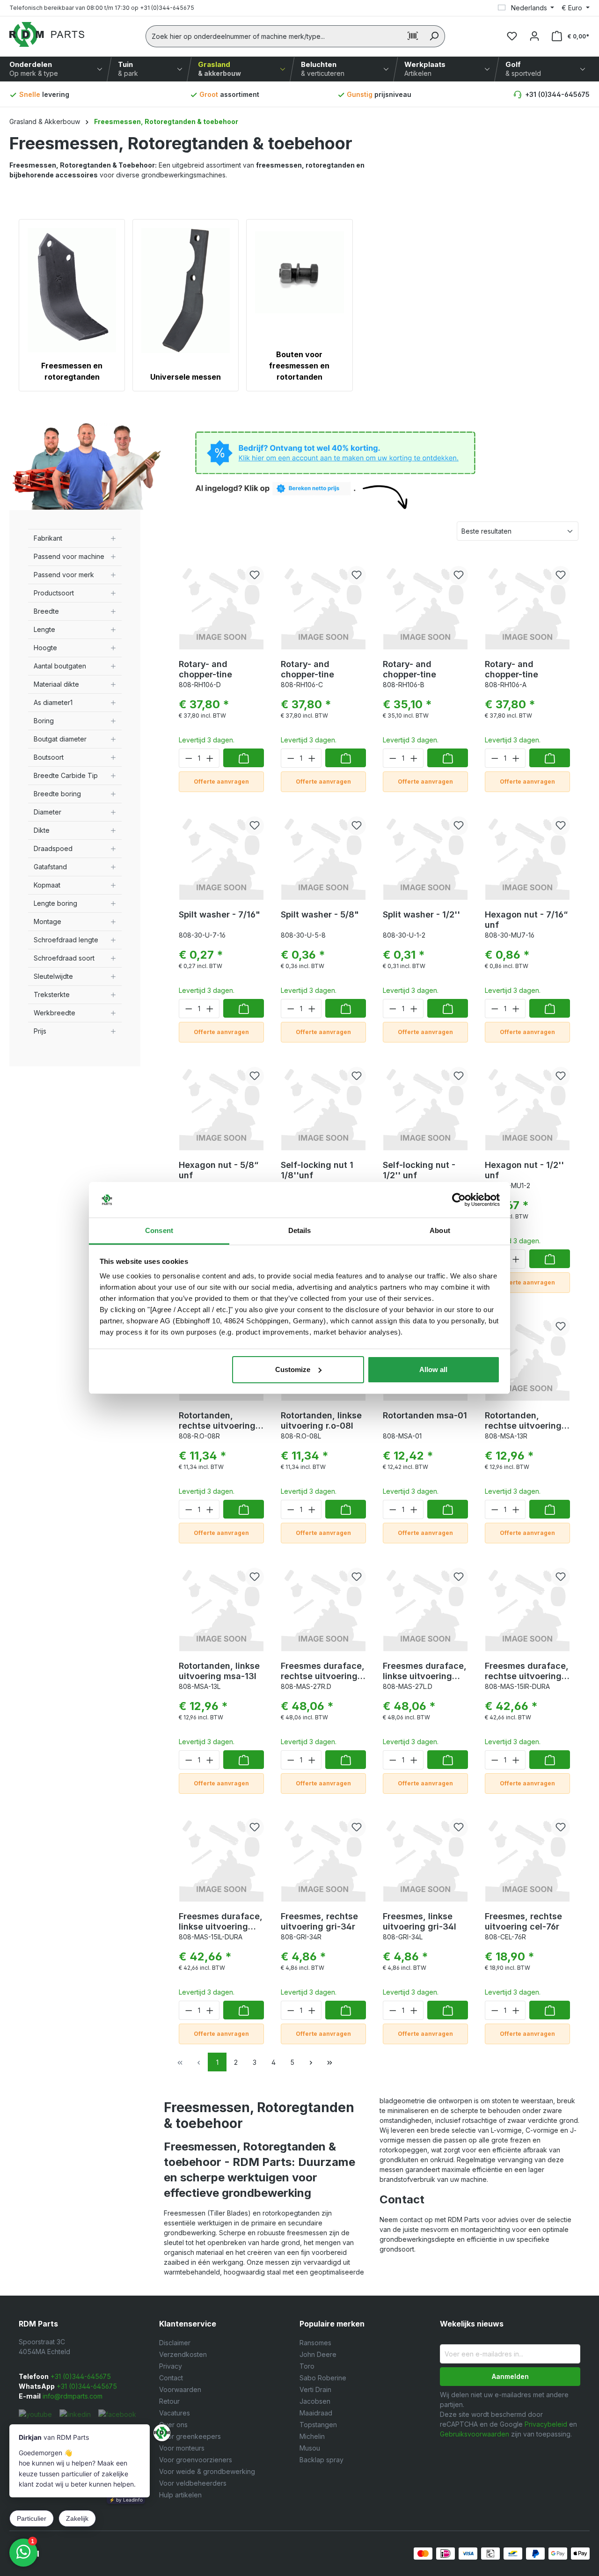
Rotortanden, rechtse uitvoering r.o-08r (217, 1421)
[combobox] (274, 36)
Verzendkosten (183, 2354)
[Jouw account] (534, 36)
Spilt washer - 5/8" (320, 914)
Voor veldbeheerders (193, 2483)
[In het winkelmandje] (244, 758)
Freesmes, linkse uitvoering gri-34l (420, 1921)
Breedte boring (57, 794)
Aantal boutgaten (60, 666)
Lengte (44, 629)
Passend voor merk (64, 575)
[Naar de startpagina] (47, 34)
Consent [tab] (159, 1230)
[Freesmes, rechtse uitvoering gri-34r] (323, 1857)
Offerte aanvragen (221, 782)
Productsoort (54, 593)
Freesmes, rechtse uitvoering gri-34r (319, 1921)
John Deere (318, 2354)
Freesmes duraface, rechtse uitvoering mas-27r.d (323, 1671)
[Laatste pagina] (329, 2062)
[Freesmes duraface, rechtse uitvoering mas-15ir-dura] (527, 1607)
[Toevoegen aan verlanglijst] (255, 575)
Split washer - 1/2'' (421, 914)
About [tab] (440, 1230)
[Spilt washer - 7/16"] (221, 856)
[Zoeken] (434, 36)
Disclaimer (175, 2343)
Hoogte (45, 648)
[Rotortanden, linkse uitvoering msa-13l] (221, 1607)
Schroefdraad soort (64, 958)
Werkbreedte (55, 1013)
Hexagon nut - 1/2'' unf (524, 1170)
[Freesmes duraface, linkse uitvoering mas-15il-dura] (221, 1857)
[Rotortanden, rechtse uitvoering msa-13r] (527, 1357)
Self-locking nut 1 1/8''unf (317, 1170)
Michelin (312, 2436)
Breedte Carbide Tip (66, 775)
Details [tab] (300, 1230)
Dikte (42, 830)
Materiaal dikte (56, 684)
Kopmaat (47, 885)
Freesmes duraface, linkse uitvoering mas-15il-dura (221, 1922)
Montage (47, 921)
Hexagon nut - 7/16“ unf (526, 920)
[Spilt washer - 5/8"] (323, 856)
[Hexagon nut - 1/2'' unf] (527, 1106)
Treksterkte (52, 994)
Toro (307, 2366)
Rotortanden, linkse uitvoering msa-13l (219, 1671)
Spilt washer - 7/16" (219, 914)
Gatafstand (50, 867)
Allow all (433, 1369)
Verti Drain (315, 2389)
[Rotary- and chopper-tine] (221, 605)
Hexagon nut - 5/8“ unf (219, 1170)
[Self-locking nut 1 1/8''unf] (323, 1106)
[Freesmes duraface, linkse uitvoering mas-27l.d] (425, 1607)
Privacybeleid (546, 2424)
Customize (293, 1369)
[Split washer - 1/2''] (425, 856)
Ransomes (315, 2343)
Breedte (46, 611)
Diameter (47, 812)
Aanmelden (510, 2376)
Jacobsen (315, 2401)
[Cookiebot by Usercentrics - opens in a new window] (459, 1200)
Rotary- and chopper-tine (205, 669)
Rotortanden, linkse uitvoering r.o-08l (321, 1420)
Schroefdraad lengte (66, 940)
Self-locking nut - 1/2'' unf (419, 1170)
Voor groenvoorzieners (196, 2460)
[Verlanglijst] (512, 36)
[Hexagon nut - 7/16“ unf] (527, 856)
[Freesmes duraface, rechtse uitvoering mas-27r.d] (323, 1607)
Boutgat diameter (60, 739)
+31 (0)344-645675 (557, 94)
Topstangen (318, 2425)
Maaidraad (316, 2413)
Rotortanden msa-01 (425, 1415)
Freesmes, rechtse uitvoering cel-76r (523, 1921)
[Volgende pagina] (311, 2062)
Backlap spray (321, 2460)
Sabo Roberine (323, 2378)
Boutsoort (49, 757)
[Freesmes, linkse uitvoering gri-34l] (425, 1857)
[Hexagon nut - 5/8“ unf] (221, 1106)
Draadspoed (53, 848)
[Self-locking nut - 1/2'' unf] (425, 1106)
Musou (310, 2448)
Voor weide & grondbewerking (207, 2471)
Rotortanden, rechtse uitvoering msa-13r (523, 1421)
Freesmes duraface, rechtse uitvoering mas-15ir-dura (527, 1671)
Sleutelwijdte (53, 976)
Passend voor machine (69, 556)
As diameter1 (53, 702)
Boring (44, 721)
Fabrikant (48, 538)
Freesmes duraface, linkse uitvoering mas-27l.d (425, 1671)
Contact (171, 2378)
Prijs (40, 1031)
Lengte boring (55, 903)
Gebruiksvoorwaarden (475, 2434)
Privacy (171, 2366)
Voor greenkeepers (190, 2436)
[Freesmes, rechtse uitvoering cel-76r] (527, 1857)
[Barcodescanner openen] (413, 36)
